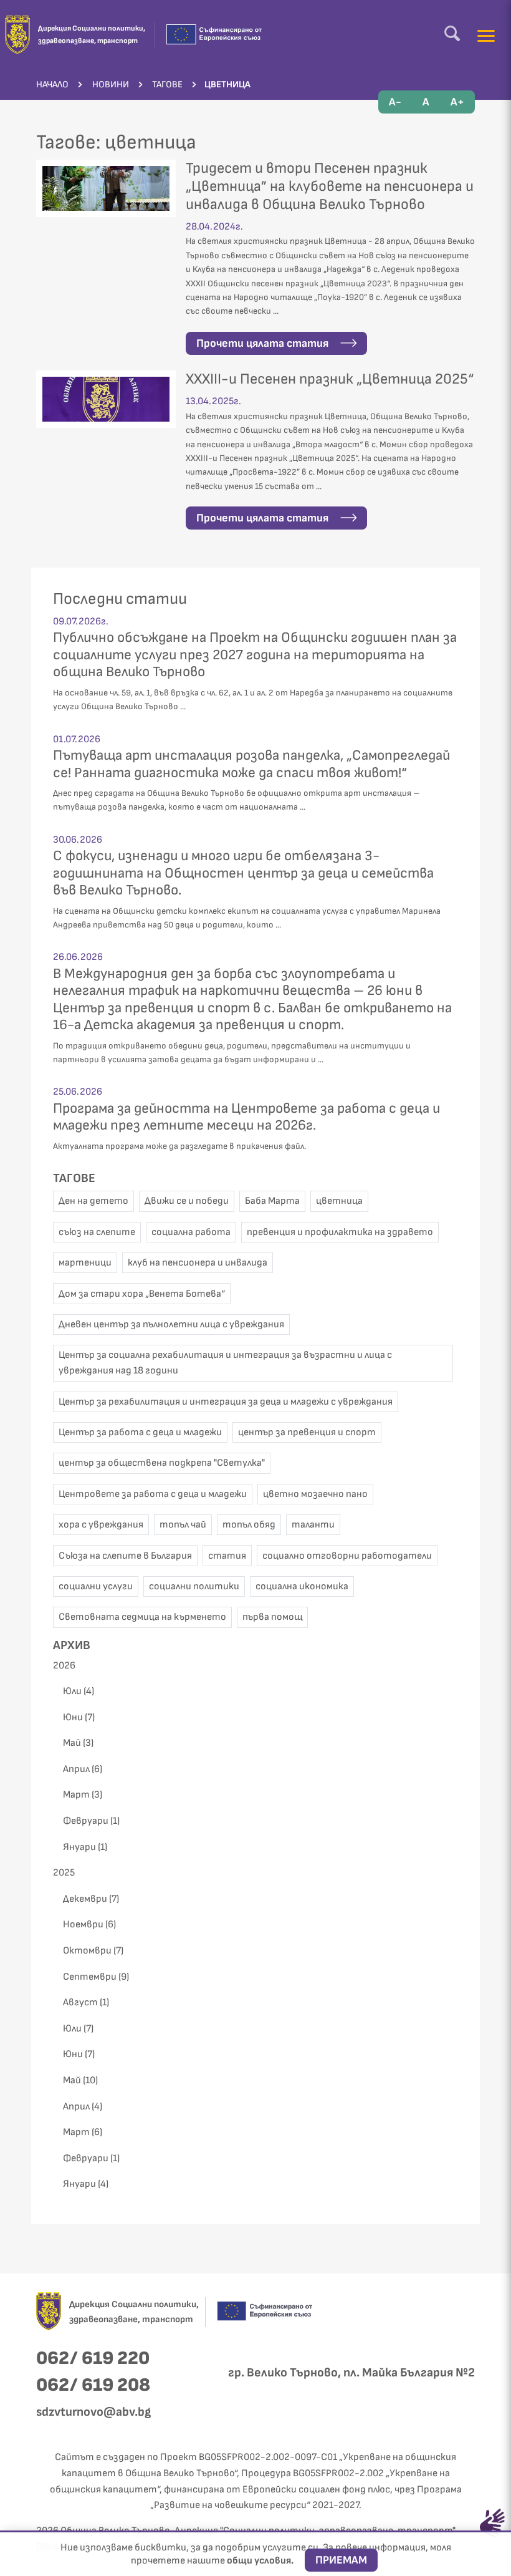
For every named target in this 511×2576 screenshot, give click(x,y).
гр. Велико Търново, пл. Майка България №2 (351, 2373)
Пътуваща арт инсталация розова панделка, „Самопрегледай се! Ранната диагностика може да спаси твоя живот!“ (251, 764)
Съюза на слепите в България (125, 1556)
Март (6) (83, 2132)
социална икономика (302, 1586)
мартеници (85, 1263)
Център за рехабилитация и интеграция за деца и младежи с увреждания (226, 1402)
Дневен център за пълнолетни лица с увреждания (171, 1324)
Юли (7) (78, 2029)
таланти (313, 1525)
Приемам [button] (341, 2560)
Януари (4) (86, 2184)
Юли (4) (79, 1691)
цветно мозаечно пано (315, 1494)
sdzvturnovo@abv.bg (93, 2412)
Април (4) (83, 2107)
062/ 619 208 (93, 2385)
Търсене (452, 33)
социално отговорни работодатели (347, 1556)
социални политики (194, 1586)
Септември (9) (96, 1977)
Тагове (74, 1178)
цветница (339, 1201)
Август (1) (86, 2002)
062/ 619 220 (93, 2358)
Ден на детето (93, 1201)
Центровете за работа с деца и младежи (153, 1494)
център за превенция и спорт (307, 1432)
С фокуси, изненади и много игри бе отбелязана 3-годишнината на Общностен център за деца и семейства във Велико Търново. (243, 873)
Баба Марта (272, 1201)
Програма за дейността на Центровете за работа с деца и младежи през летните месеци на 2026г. (246, 1117)
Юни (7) (79, 1717)
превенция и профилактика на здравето (340, 1232)
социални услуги (96, 1586)
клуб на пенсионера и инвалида (198, 1263)
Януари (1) (85, 1847)
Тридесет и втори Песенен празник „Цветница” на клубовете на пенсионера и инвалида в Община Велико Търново (330, 186)
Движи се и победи (187, 1201)
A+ (457, 102)
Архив (72, 1645)
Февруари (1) (91, 1821)
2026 (64, 1666)
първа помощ (272, 1617)
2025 (64, 1873)
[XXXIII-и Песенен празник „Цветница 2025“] (106, 399)
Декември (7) (91, 1899)
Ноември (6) (89, 1925)
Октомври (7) (93, 1951)
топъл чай (183, 1525)
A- (395, 102)
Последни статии (120, 599)
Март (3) (83, 1795)
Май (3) (78, 1743)
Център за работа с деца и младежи (140, 1432)
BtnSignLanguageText (492, 2523)
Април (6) (83, 1769)
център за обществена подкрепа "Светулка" (162, 1463)
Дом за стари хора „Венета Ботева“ (142, 1294)
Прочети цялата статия (264, 343)
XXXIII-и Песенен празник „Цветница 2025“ (330, 379)
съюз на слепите (97, 1232)
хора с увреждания (101, 1525)
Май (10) (80, 2080)
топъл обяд (249, 1525)
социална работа (191, 1232)
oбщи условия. (261, 2561)
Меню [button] (486, 36)
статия (227, 1556)
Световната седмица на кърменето (142, 1617)
